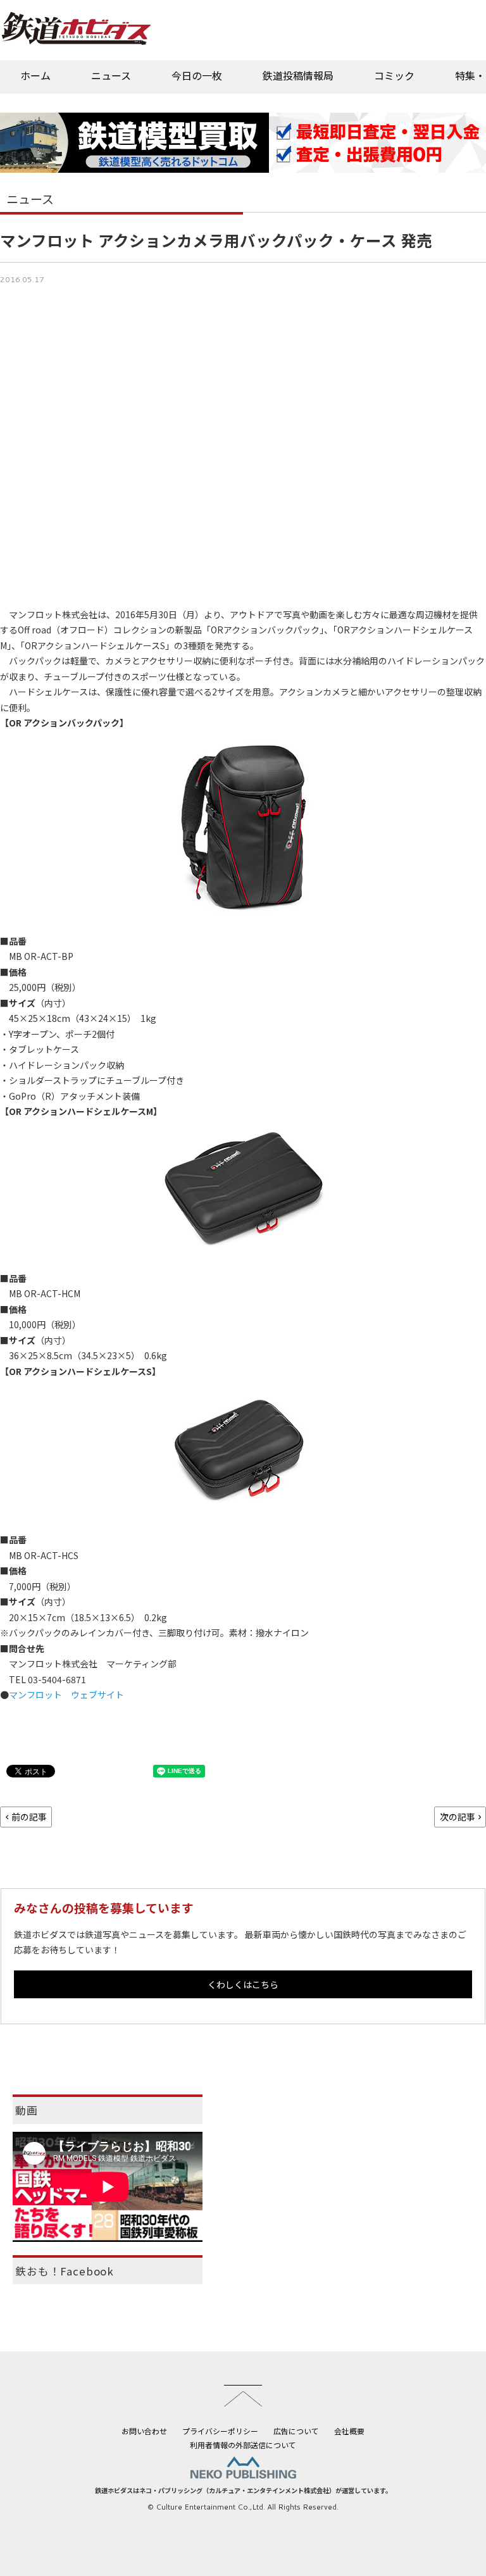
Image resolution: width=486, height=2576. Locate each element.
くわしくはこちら (243, 1984)
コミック (394, 75)
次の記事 (458, 1817)
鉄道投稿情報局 (298, 75)
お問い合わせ (144, 2431)
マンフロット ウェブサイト (66, 1695)
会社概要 (349, 2431)
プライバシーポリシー (220, 2431)
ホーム (35, 75)
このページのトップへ (243, 2396)
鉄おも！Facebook (65, 2271)
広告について (296, 2431)
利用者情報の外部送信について (243, 2445)
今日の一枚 (197, 75)
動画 (27, 2110)
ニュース (111, 75)
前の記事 (29, 1817)
